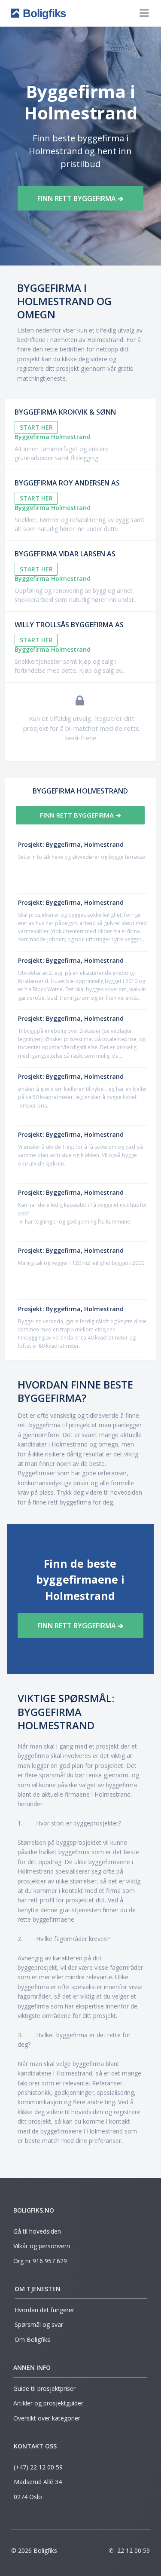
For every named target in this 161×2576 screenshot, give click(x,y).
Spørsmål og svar (39, 2324)
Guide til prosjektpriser (44, 2388)
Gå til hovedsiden (37, 2231)
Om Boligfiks (32, 2339)
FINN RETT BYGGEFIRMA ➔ (80, 198)
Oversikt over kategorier (47, 2418)
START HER (36, 427)
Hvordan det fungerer (44, 2310)
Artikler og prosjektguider (48, 2403)
